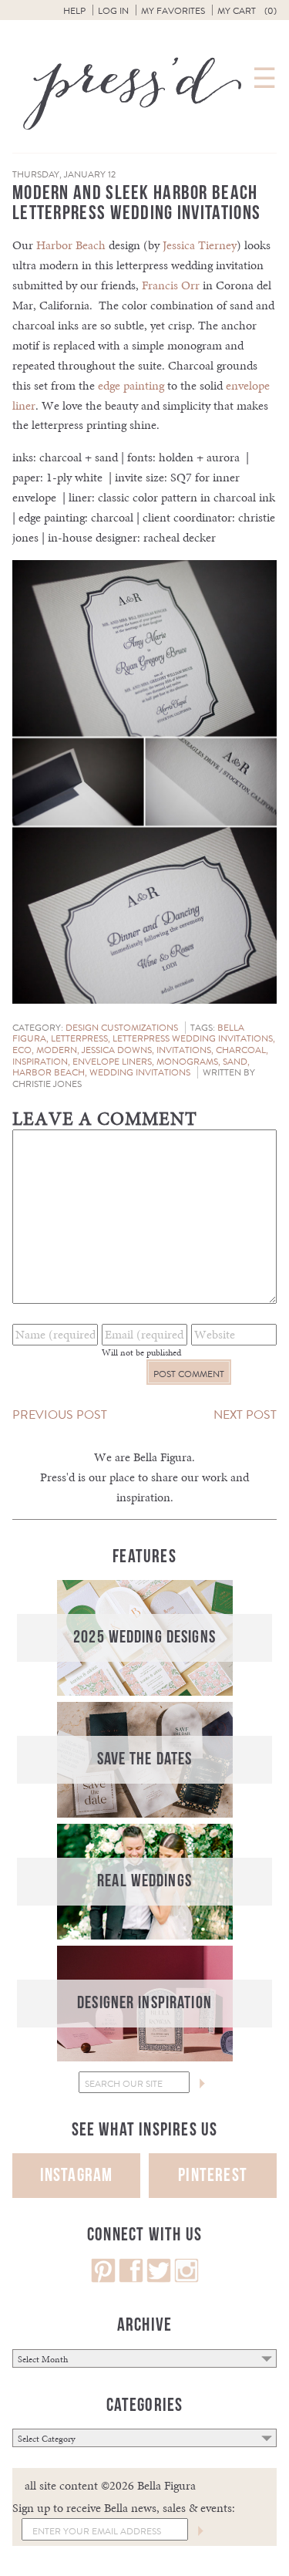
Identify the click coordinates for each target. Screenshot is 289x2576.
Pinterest (213, 2175)
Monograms (187, 1062)
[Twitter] (159, 2279)
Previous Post (60, 1415)
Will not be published (141, 1352)
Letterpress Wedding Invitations (193, 1038)
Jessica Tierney (200, 245)
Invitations (184, 1050)
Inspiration (40, 1062)
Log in (113, 11)
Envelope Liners (112, 1062)
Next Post (245, 1415)
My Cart (247, 11)
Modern (57, 1050)
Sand (235, 1062)
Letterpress (79, 1038)
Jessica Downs (117, 1050)
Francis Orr (171, 285)
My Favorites (173, 11)
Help (74, 11)
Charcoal (241, 1050)
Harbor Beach (71, 245)
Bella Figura (163, 1457)
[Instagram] (187, 2279)
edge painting (131, 385)
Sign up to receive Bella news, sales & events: (124, 2508)
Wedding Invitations (140, 1072)
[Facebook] (131, 2279)
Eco (22, 1050)
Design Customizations (122, 1028)
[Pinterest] (103, 2279)
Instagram (77, 2175)
